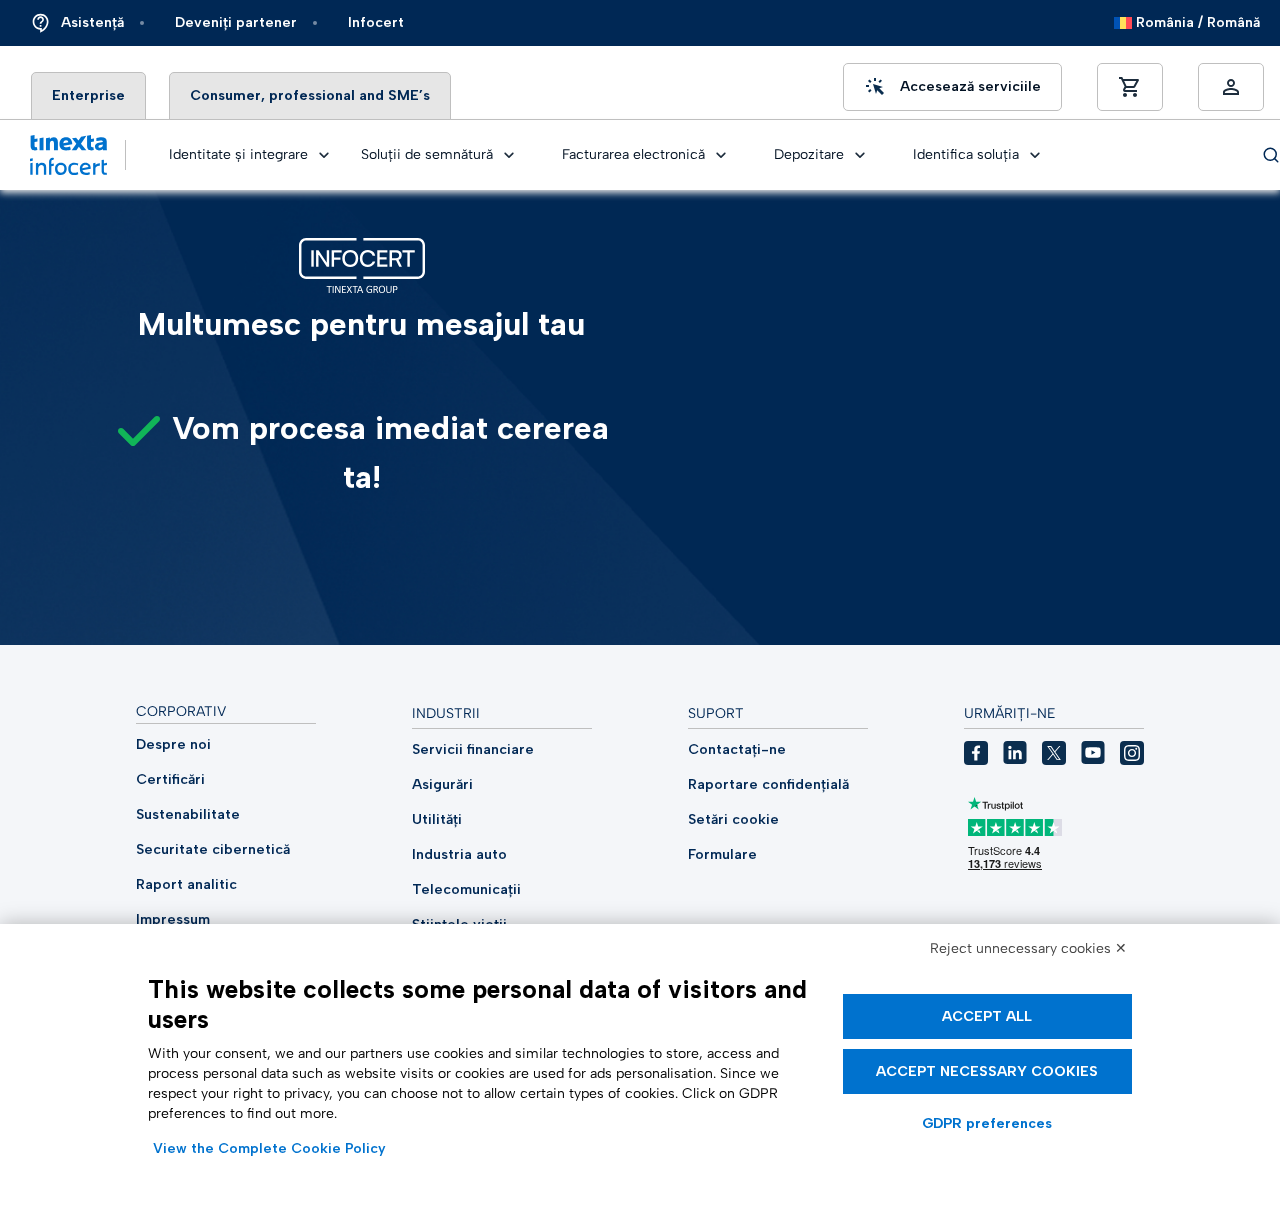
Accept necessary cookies (987, 1071)
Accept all (987, 1016)
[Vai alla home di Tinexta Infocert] (68, 155)
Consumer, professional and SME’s (310, 95)
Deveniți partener (236, 22)
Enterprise (88, 95)
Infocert (376, 22)
